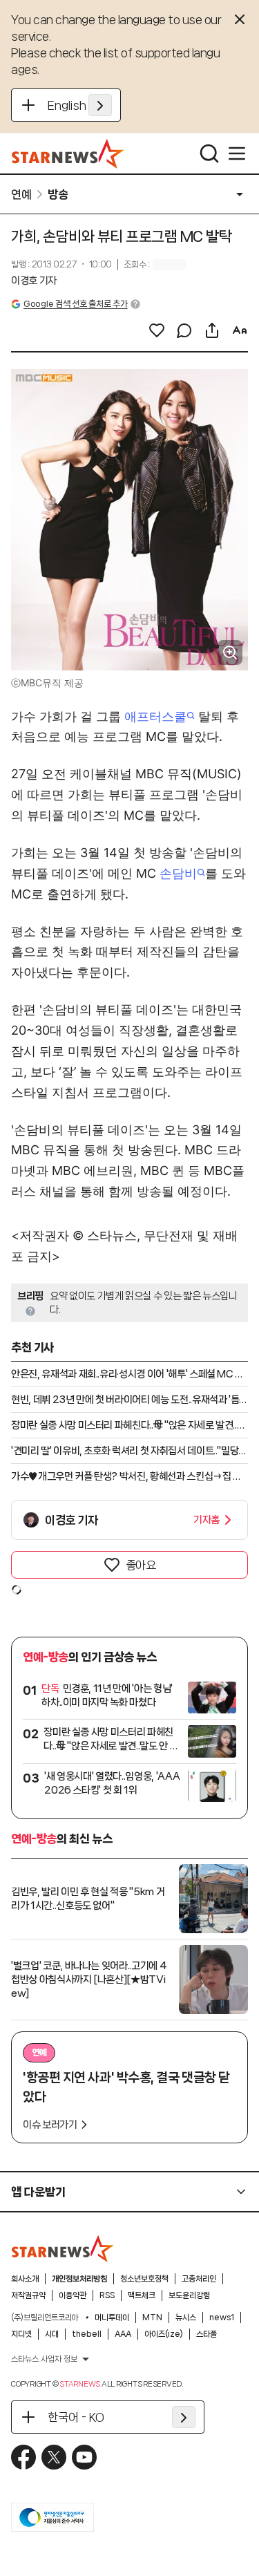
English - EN (80, 105)
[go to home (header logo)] (68, 153)
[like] (157, 330)
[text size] (240, 330)
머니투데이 (112, 2318)
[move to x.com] (54, 2457)
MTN (152, 2318)
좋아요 (141, 1565)
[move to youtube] (84, 2457)
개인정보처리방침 (79, 2279)
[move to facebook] (23, 2457)
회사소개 (25, 2279)
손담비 (178, 873)
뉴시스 (186, 2318)
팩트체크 (142, 2295)
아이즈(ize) (164, 2334)
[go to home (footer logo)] (63, 2248)
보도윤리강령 (189, 2295)
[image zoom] (230, 652)
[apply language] (100, 105)
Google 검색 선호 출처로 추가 (75, 304)
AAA (123, 2334)
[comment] (184, 330)
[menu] (237, 153)
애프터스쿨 (155, 716)
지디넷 (21, 2334)
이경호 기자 (34, 281)
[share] (212, 330)
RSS (107, 2295)
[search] (209, 153)
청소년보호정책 (144, 2279)
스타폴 (207, 2334)
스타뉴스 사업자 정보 (44, 2359)
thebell (87, 2334)
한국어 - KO (76, 2417)
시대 (52, 2334)
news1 (222, 2318)
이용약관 (73, 2295)
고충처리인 (199, 2279)
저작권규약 (28, 2295)
